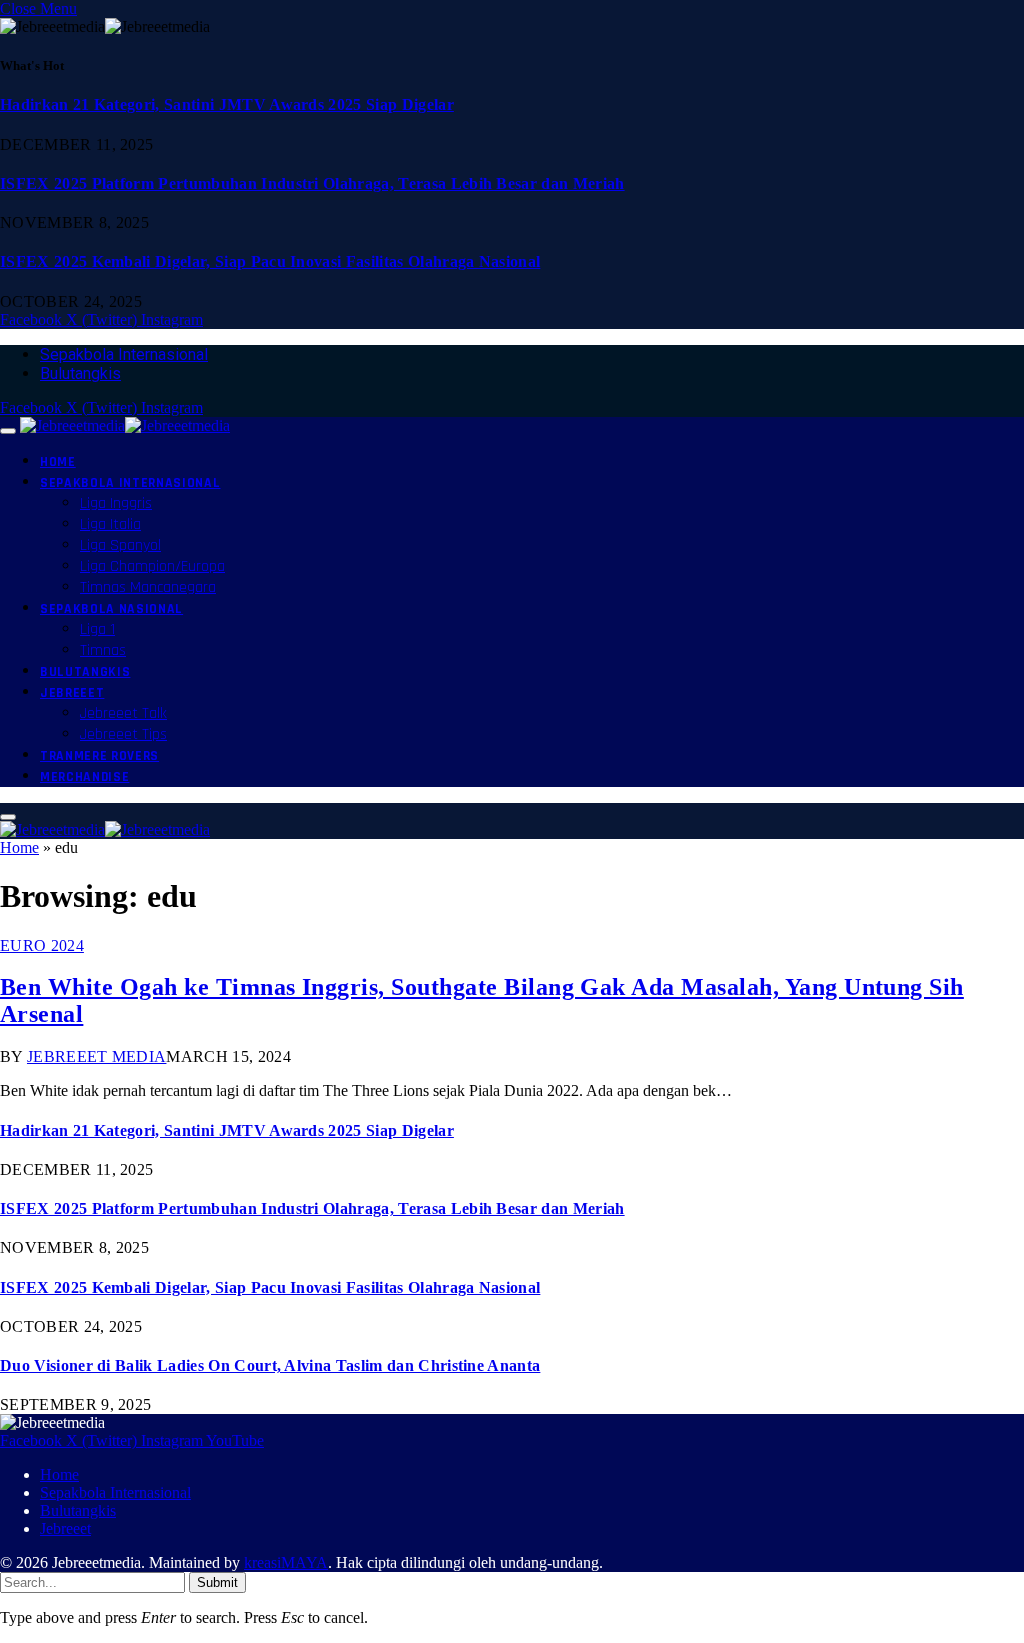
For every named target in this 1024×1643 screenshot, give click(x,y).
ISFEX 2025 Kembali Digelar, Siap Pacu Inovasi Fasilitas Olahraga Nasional (270, 261)
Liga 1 (97, 629)
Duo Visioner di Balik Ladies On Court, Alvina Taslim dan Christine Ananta (270, 1365)
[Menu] (8, 431)
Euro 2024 (42, 945)
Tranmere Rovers (99, 756)
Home (58, 462)
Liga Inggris (116, 503)
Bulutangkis (80, 373)
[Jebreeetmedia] (125, 425)
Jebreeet (72, 693)
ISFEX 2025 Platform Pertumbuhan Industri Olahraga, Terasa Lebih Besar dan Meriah (312, 183)
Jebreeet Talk (123, 713)
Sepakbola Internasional (124, 354)
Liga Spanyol (120, 545)
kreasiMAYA (286, 1562)
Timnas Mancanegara (148, 587)
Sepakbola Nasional (111, 609)
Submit (217, 1582)
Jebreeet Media (96, 1056)
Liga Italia (110, 524)
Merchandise (84, 777)
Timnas (103, 650)
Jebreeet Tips (123, 734)
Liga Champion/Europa (152, 566)
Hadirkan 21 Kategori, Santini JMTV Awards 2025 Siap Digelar (227, 104)
